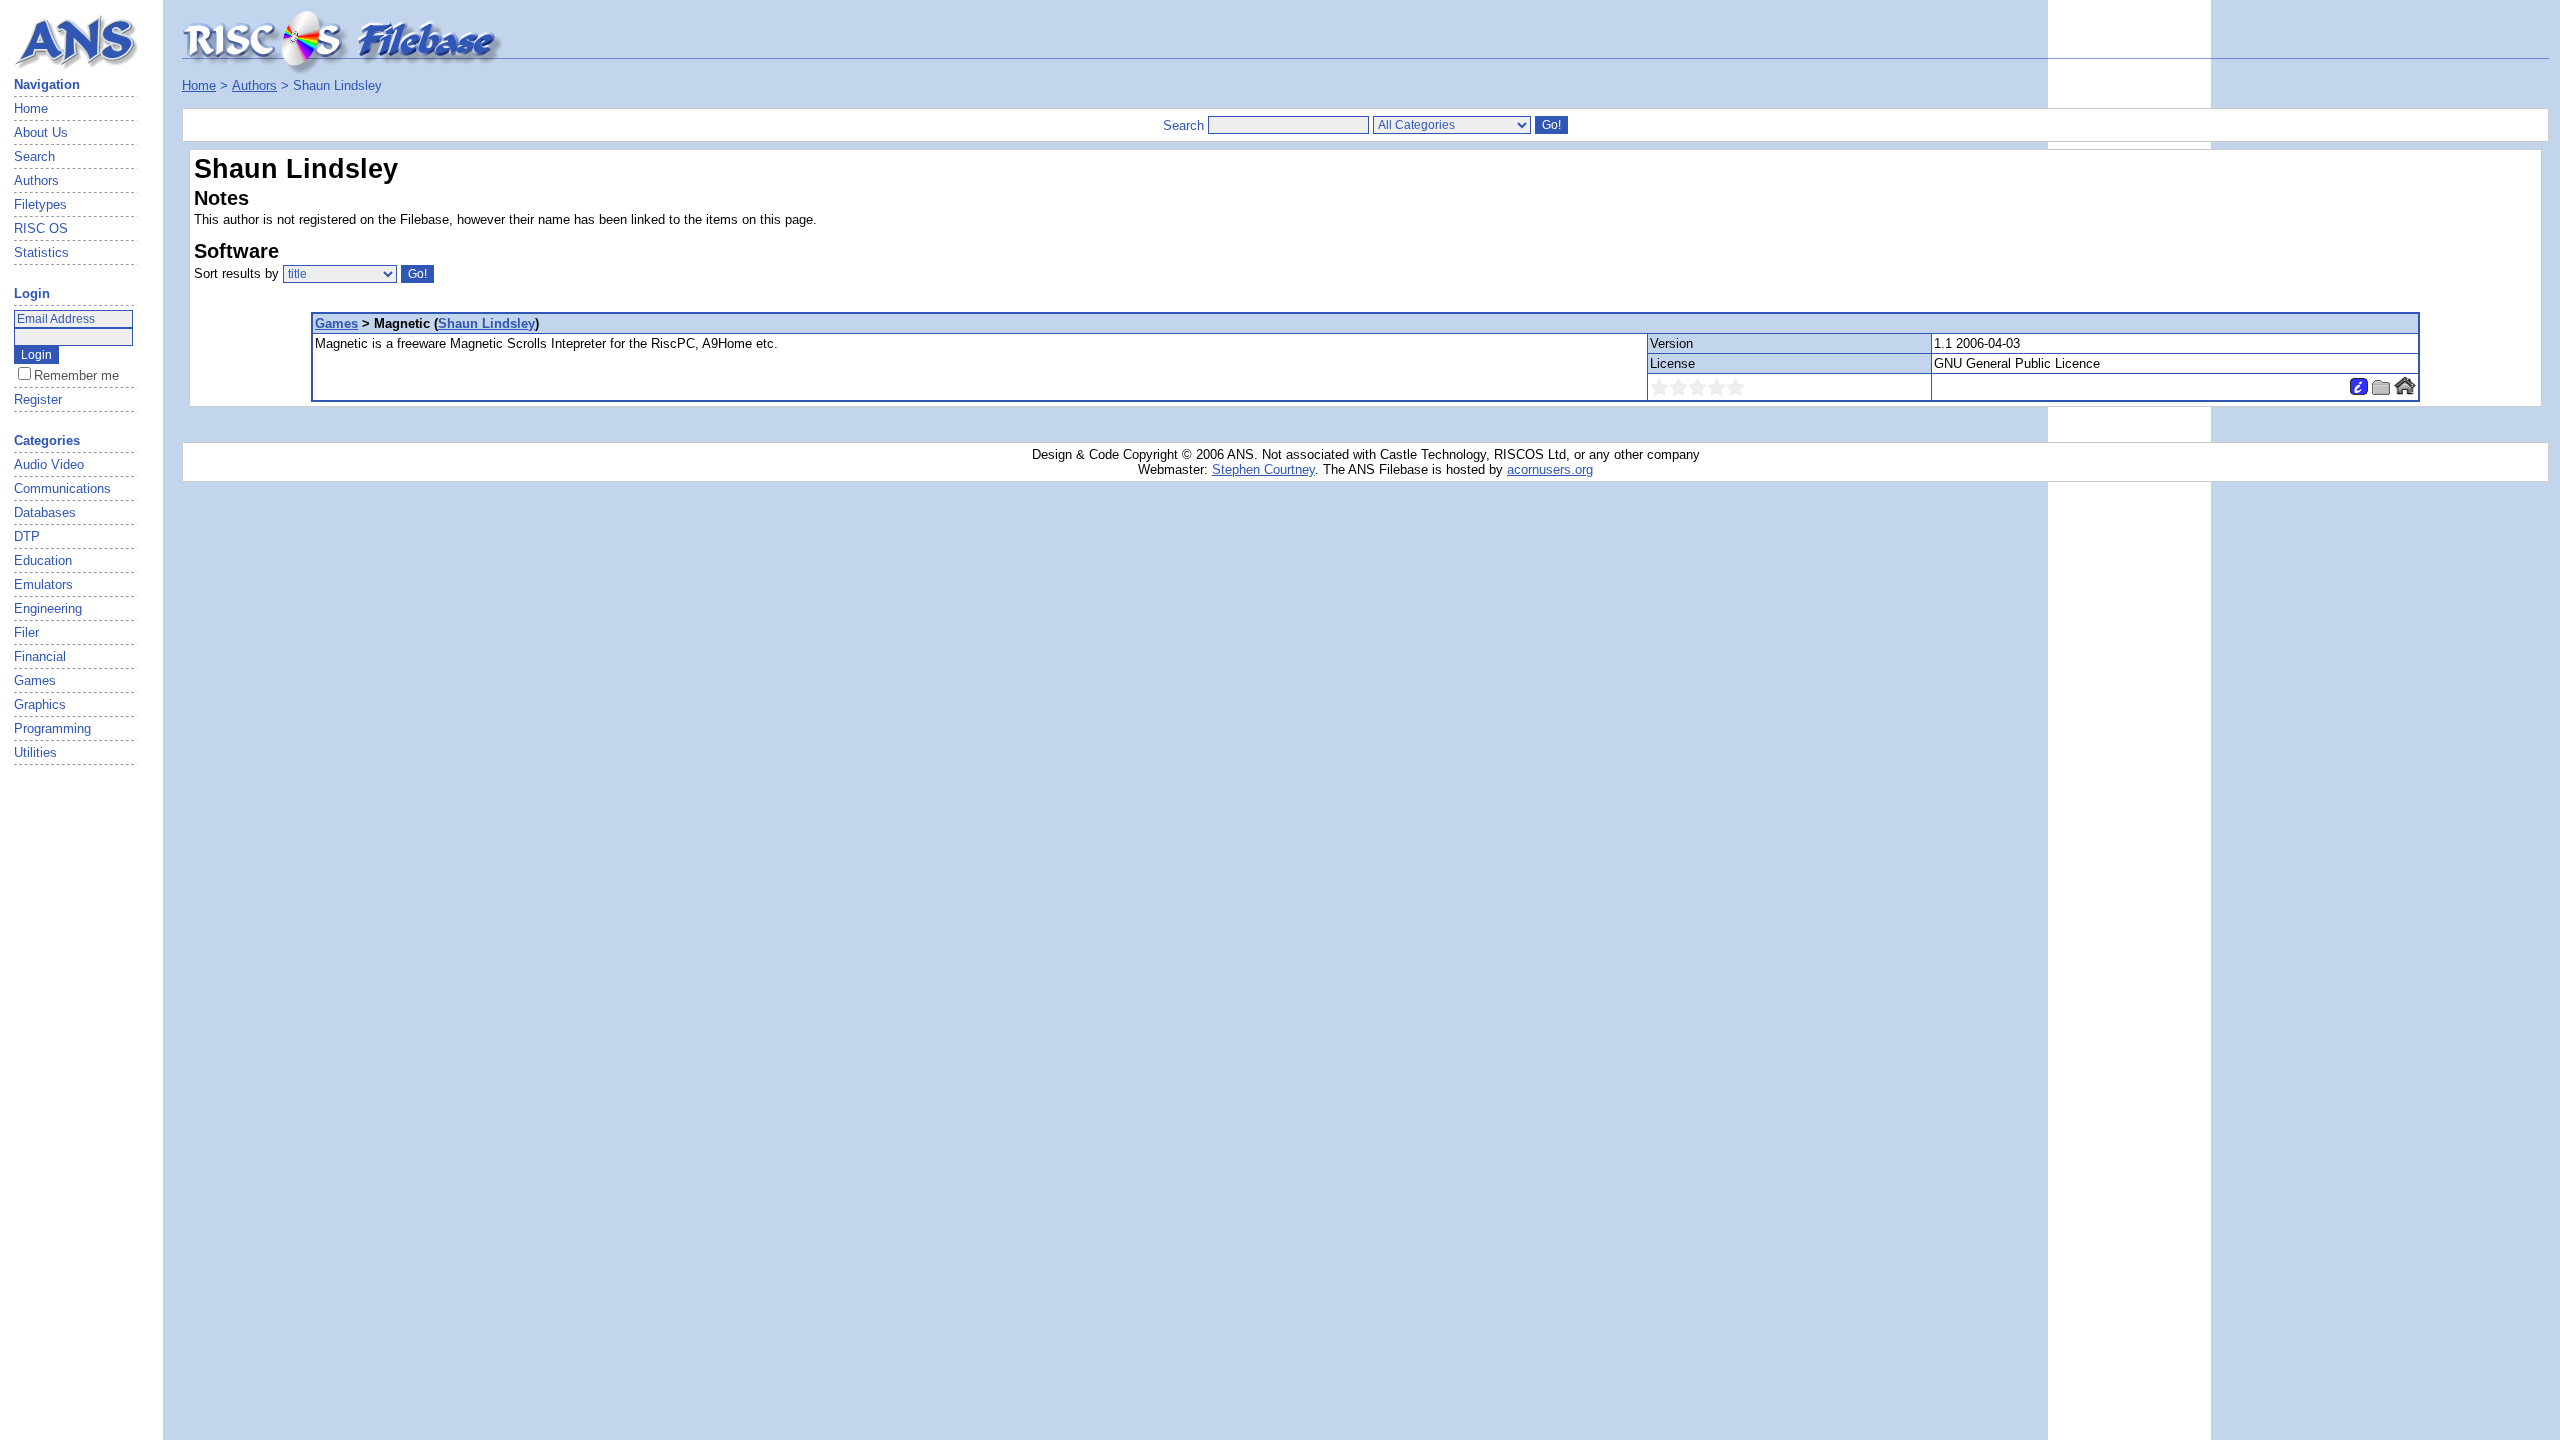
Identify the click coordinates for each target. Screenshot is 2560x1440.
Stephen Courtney (1263, 469)
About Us (41, 132)
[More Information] (2359, 390)
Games (336, 323)
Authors (36, 180)
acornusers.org (1550, 469)
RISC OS (41, 228)
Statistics (41, 252)
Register (38, 399)
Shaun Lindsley (486, 323)
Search (34, 156)
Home (31, 108)
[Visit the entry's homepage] (2405, 390)
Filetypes (40, 204)
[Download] (2381, 390)
